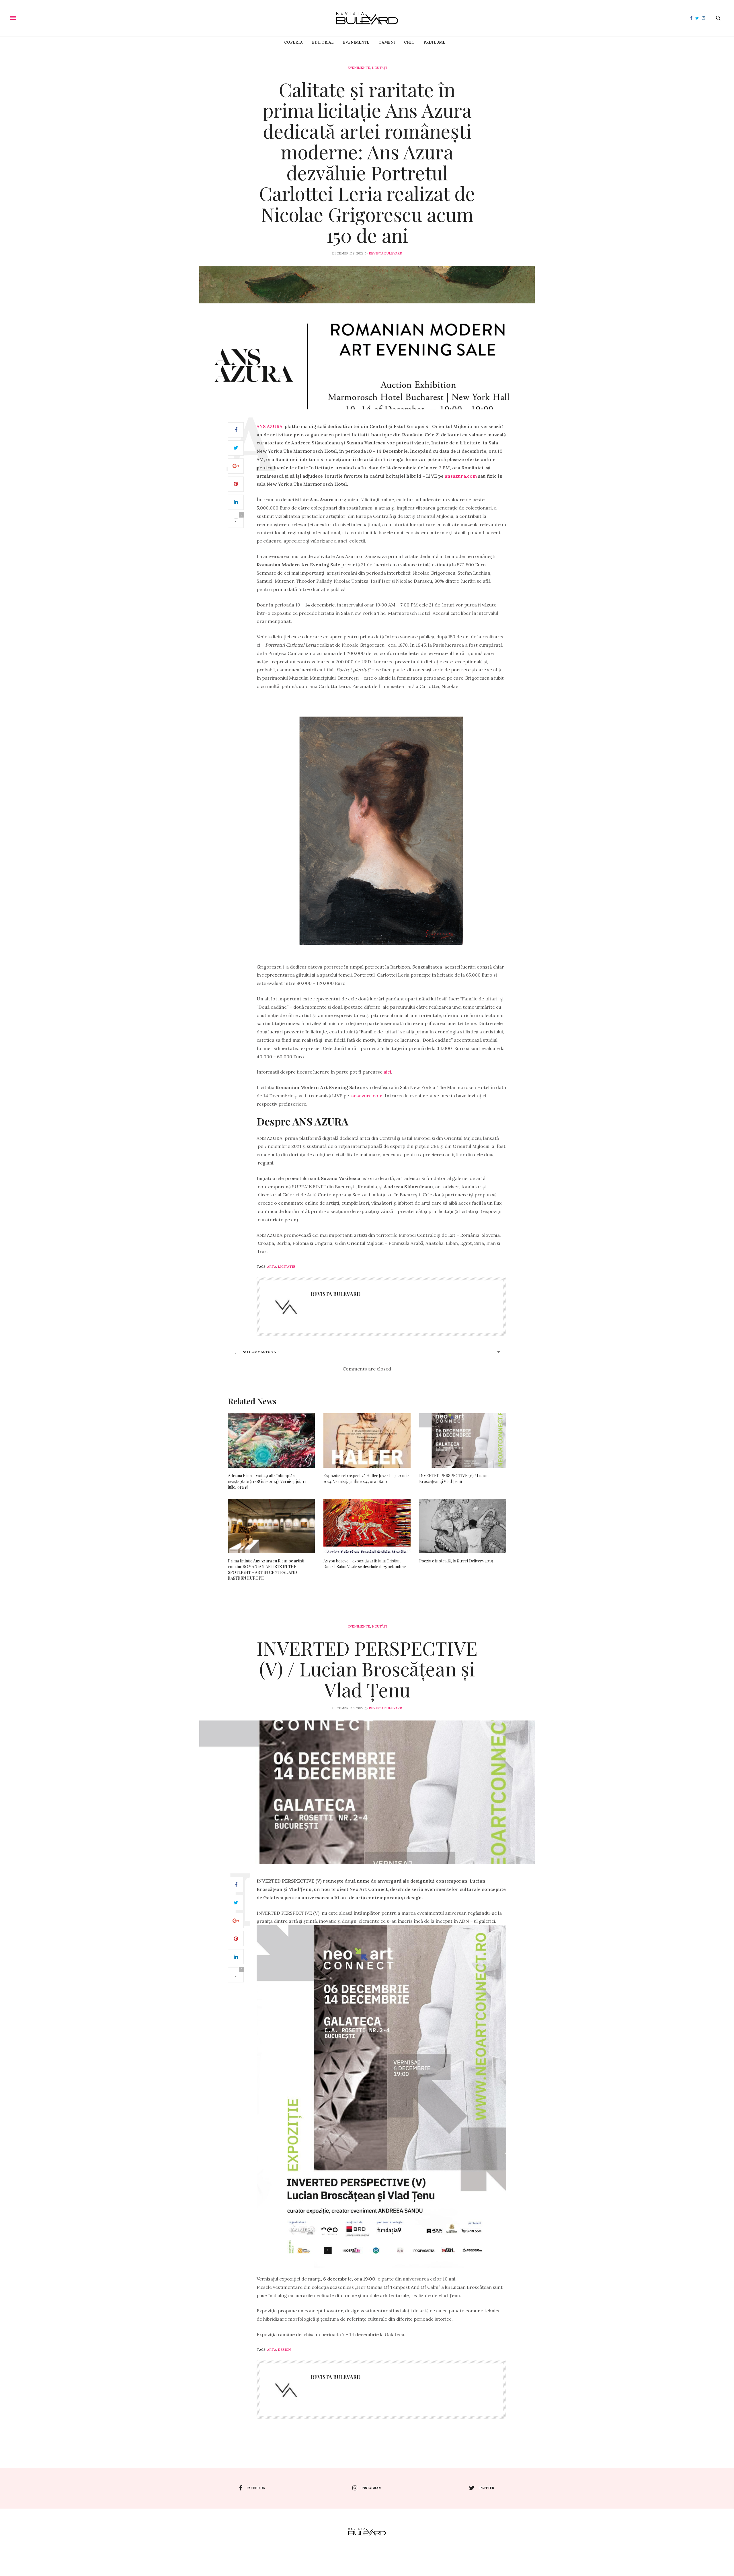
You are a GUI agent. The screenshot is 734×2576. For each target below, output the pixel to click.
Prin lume (434, 42)
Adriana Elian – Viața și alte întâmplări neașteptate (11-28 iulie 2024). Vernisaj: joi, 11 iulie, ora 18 (267, 1481)
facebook (256, 2488)
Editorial (323, 42)
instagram (371, 2488)
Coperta (293, 42)
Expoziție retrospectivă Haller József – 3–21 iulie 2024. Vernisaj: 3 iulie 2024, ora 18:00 (366, 1478)
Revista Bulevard (385, 253)
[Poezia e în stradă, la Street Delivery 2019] (463, 1526)
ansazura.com (461, 476)
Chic (409, 42)
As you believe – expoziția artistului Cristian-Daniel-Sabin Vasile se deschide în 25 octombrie (365, 1564)
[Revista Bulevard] (367, 18)
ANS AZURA (270, 426)
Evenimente (356, 42)
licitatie (287, 1267)
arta (272, 1267)
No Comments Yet (260, 1352)
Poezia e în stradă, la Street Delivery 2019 (456, 1561)
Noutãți (379, 68)
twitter (487, 2488)
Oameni (387, 42)
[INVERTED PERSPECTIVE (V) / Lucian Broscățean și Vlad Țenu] (463, 1440)
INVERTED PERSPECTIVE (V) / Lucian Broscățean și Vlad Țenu (454, 1478)
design (284, 2350)
